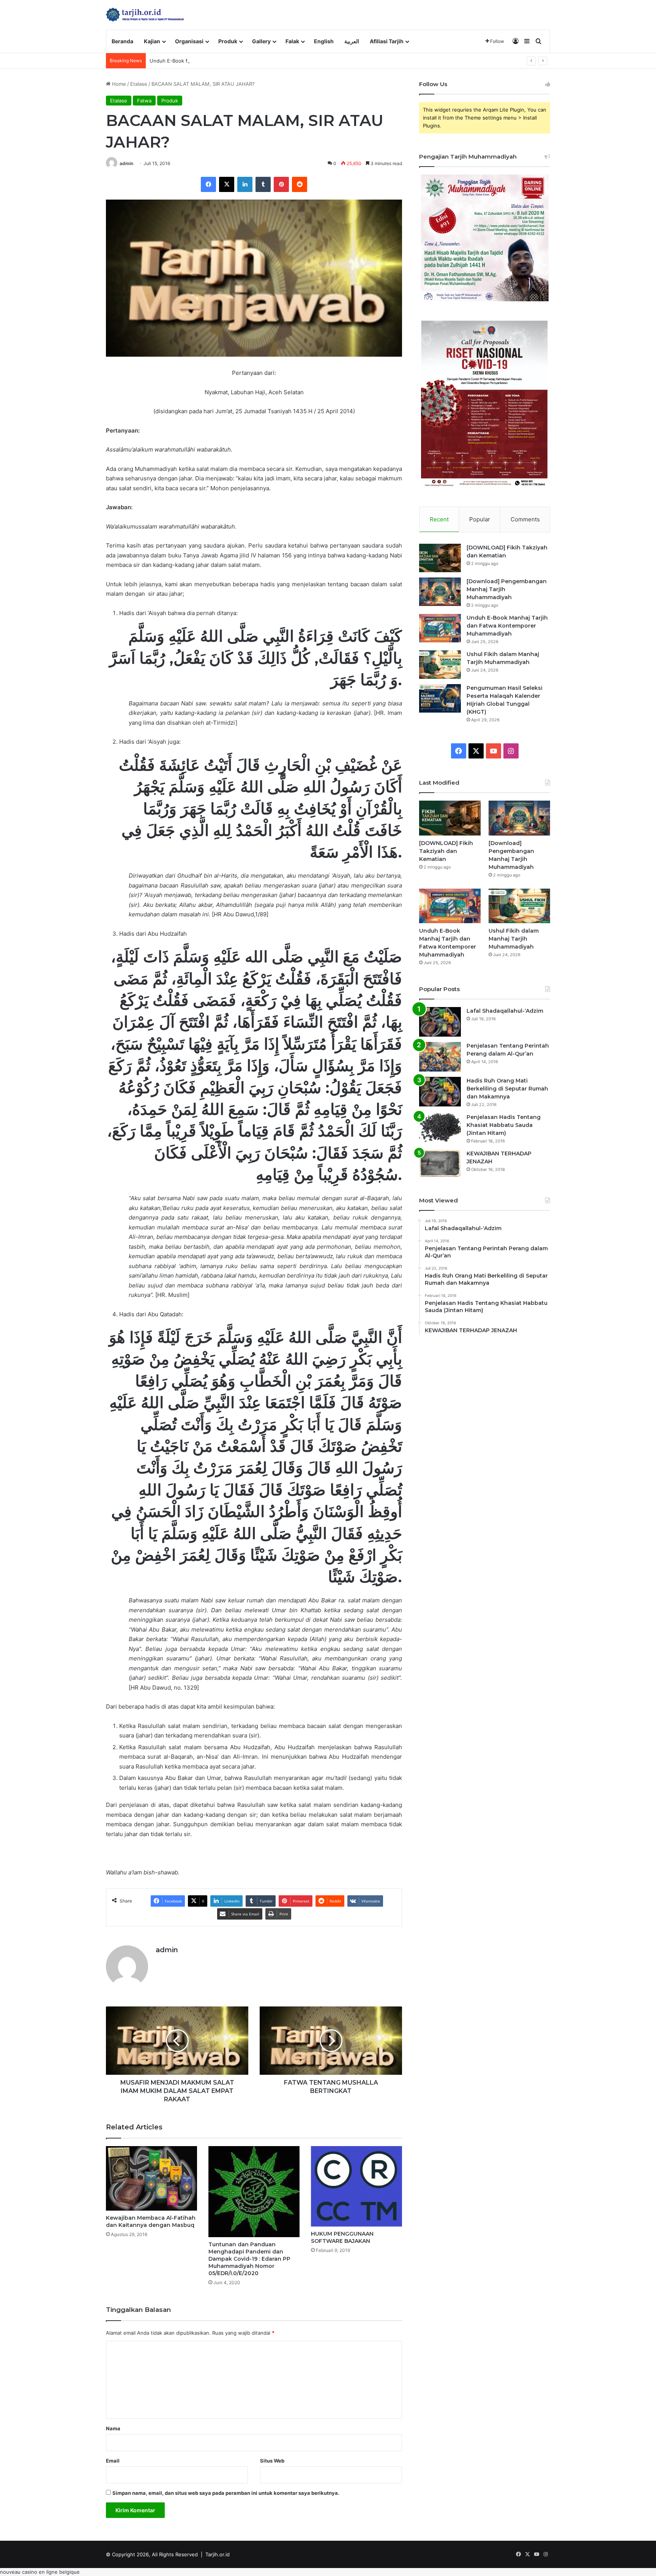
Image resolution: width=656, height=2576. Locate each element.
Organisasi (189, 41)
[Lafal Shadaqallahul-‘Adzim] (440, 1022)
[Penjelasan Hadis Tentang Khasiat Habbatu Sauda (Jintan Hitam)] (440, 1127)
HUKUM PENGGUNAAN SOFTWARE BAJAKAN (342, 2237)
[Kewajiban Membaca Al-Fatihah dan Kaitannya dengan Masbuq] (151, 2178)
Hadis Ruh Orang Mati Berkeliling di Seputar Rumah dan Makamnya (507, 1089)
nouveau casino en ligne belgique (40, 2572)
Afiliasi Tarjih (387, 41)
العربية (352, 41)
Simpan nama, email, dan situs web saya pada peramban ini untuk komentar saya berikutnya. (226, 2493)
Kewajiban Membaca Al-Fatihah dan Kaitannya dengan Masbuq (151, 2221)
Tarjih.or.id (218, 2554)
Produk (228, 41)
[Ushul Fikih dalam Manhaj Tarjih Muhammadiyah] (440, 665)
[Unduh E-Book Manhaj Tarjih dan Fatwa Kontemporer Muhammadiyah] (440, 628)
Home (118, 84)
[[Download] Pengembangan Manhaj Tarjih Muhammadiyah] (440, 592)
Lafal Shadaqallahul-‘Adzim (505, 1011)
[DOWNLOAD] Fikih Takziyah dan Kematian (446, 851)
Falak (292, 41)
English (324, 41)
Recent (439, 519)
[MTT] (145, 15)
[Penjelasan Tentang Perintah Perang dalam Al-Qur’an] (440, 1057)
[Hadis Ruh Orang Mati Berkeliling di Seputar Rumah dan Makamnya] (440, 1092)
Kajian (152, 41)
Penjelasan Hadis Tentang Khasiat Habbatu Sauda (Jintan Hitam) (504, 1125)
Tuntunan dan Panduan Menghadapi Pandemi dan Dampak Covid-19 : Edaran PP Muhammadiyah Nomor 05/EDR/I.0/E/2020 (249, 2259)
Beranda (122, 41)
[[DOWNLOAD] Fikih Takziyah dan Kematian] (440, 558)
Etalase (139, 84)
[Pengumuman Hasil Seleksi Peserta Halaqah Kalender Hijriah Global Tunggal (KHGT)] (440, 698)
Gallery (261, 41)
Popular (480, 519)
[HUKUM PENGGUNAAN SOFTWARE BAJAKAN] (356, 2186)
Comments (525, 519)
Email (113, 2461)
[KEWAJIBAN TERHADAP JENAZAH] (440, 1164)
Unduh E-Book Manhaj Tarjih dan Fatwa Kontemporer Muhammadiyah (232, 61)
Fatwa (144, 101)
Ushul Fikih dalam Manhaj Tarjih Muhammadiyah (514, 939)
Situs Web (272, 2461)
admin (126, 163)
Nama (113, 2428)
